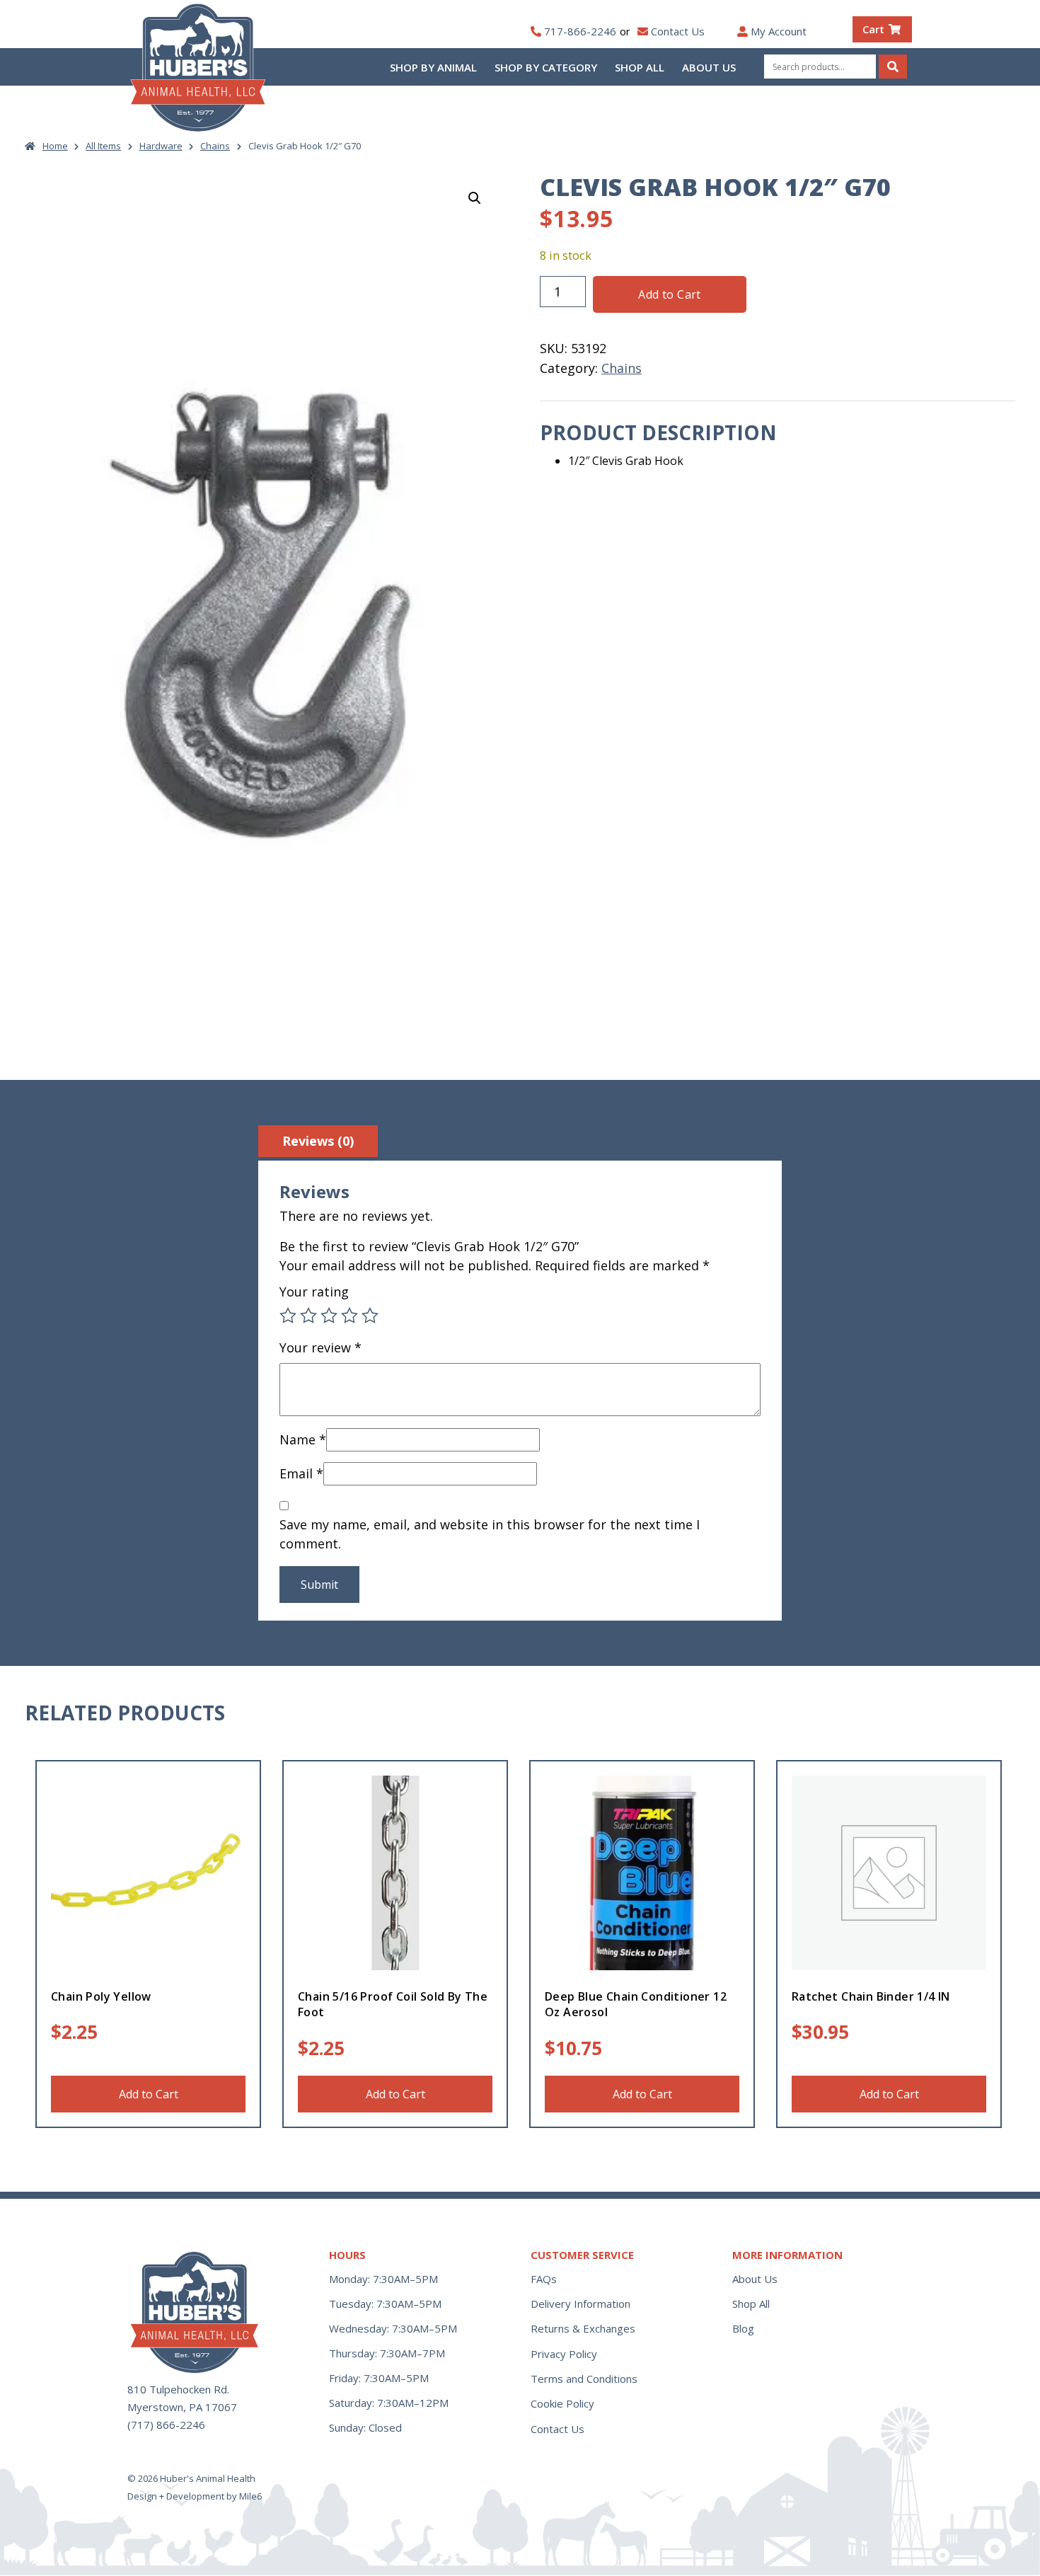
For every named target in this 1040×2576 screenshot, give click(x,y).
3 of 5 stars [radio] (329, 1316)
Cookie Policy (562, 2403)
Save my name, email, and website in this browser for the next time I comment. (490, 1534)
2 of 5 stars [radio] (308, 1316)
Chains (215, 146)
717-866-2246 (580, 31)
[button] (475, 198)
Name (303, 1439)
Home (55, 146)
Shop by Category (546, 67)
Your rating (314, 1292)
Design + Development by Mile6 (195, 2496)
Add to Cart (669, 294)
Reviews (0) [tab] (318, 1141)
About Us (709, 67)
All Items (103, 146)
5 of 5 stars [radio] (370, 1316)
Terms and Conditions (584, 2379)
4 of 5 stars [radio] (349, 1316)
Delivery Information (580, 2304)
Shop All (640, 67)
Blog (743, 2328)
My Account (779, 31)
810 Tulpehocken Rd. (178, 2389)
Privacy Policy (564, 2354)
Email (301, 1473)
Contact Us (678, 31)
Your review (320, 1347)
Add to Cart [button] (149, 2094)
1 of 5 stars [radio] (288, 1316)
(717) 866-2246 (166, 2425)
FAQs (544, 2279)
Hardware (161, 146)
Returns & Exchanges (583, 2328)
